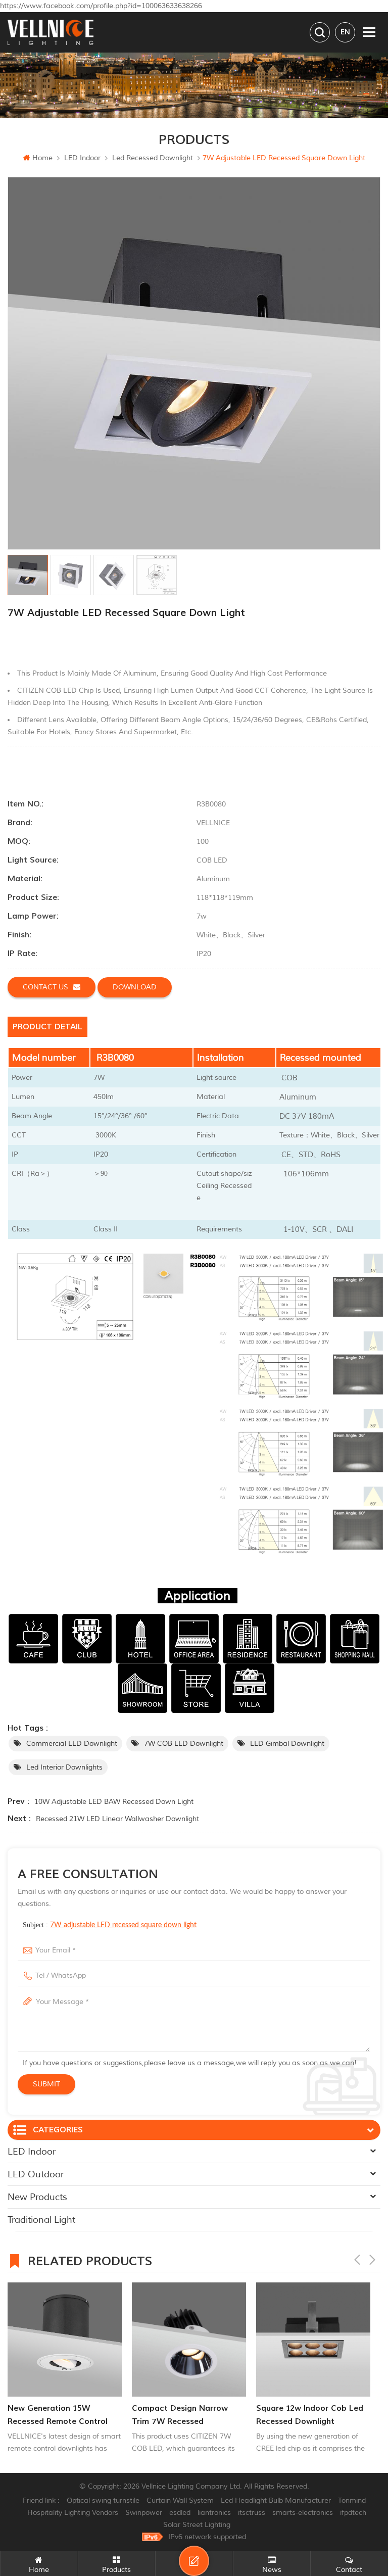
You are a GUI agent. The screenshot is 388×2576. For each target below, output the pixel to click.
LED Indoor (82, 158)
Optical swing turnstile (103, 2500)
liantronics (214, 2513)
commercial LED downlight (72, 1744)
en (345, 32)
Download (135, 987)
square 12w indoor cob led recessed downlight (310, 2415)
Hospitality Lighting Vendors (73, 2513)
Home (42, 158)
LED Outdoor (36, 2174)
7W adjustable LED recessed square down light (123, 1925)
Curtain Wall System (180, 2500)
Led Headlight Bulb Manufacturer (276, 2500)
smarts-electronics (303, 2513)
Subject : (110, 1925)
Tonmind (352, 2500)
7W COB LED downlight (184, 1744)
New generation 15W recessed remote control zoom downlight (58, 2416)
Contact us (45, 987)
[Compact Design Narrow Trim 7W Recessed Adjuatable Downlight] (189, 2340)
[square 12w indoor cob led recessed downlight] (313, 2340)
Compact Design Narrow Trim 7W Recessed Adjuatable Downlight (180, 2416)
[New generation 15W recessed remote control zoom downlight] (65, 2340)
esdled (180, 2513)
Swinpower (144, 2513)
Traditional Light (41, 2220)
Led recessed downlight (153, 158)
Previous (357, 2260)
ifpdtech (353, 2513)
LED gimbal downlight (287, 1744)
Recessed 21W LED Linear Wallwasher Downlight (117, 1819)
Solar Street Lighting (197, 2525)
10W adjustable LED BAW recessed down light (114, 1802)
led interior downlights (64, 1767)
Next (372, 2260)
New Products (37, 2197)
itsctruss (252, 2513)
